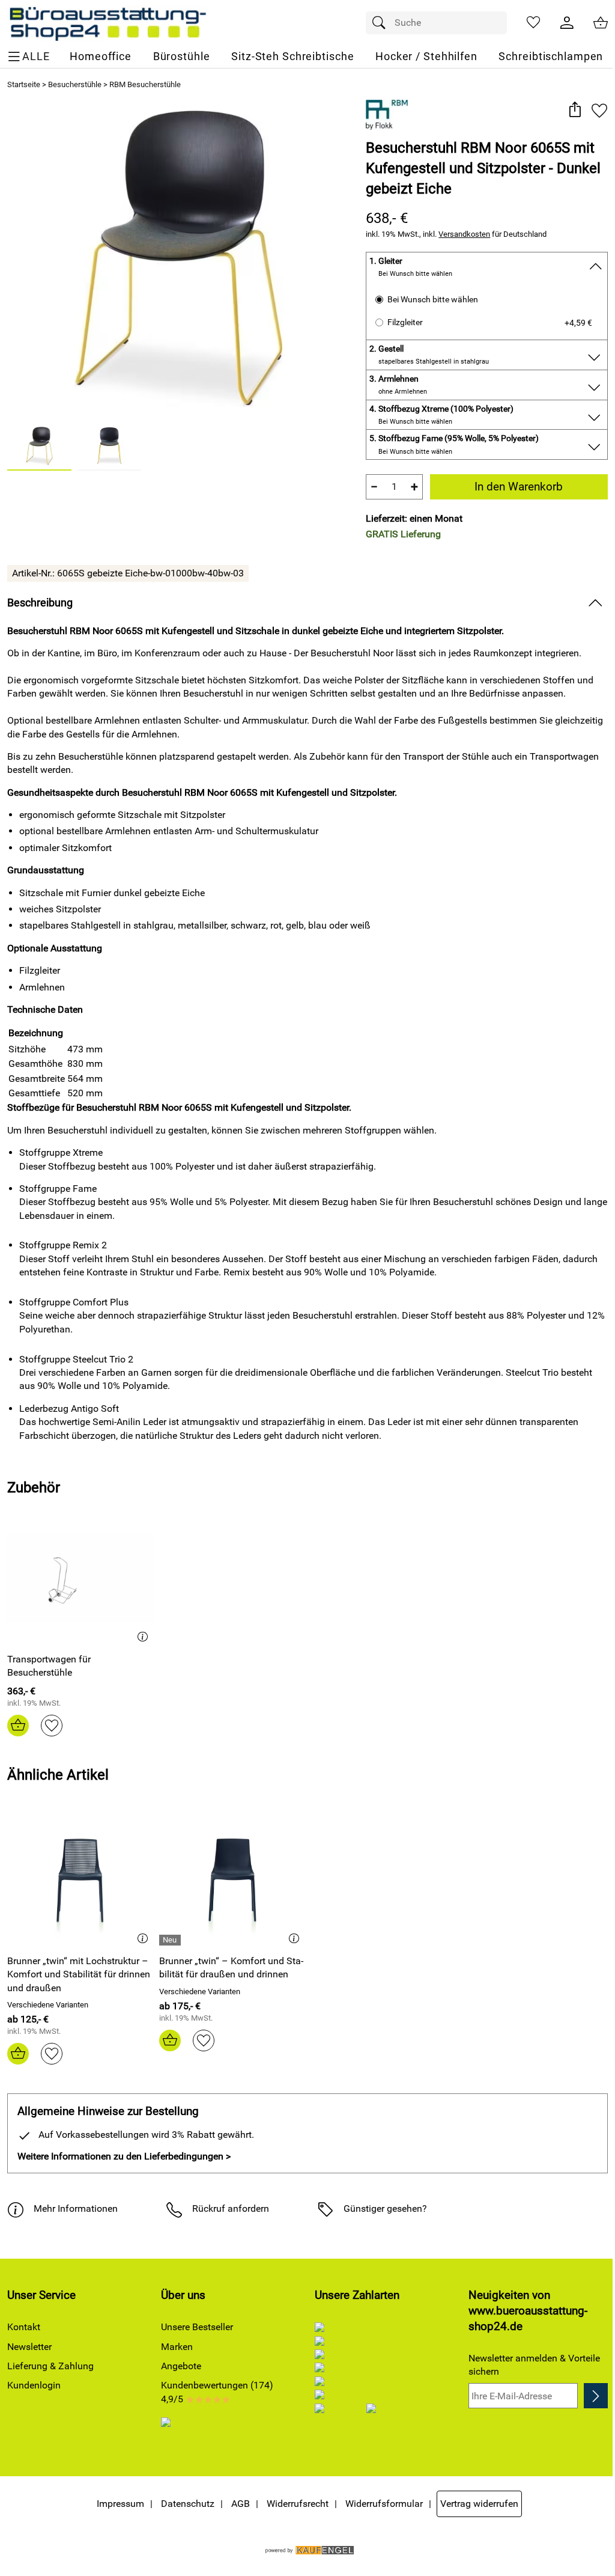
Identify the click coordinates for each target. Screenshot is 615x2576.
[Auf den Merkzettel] (599, 110)
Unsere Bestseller (197, 2327)
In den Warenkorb (519, 487)
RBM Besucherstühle (145, 84)
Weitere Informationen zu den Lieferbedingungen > (124, 2156)
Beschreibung (40, 603)
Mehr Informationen (76, 2208)
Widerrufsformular (384, 2504)
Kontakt (24, 2327)
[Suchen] (382, 23)
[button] (574, 110)
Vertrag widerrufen (479, 2504)
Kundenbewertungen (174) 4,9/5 (217, 2392)
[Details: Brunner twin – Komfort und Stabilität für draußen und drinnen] (171, 1940)
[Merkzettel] (533, 23)
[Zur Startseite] (107, 23)
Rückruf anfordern (231, 2208)
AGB (241, 2504)
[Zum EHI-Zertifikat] (176, 2431)
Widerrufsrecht (298, 2504)
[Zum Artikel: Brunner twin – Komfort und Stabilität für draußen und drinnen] (232, 1880)
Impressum (120, 2504)
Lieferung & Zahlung (50, 2366)
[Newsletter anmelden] (596, 2396)
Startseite (24, 84)
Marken (177, 2347)
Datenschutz (188, 2504)
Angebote (181, 2366)
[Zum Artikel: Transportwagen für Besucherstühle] (80, 1578)
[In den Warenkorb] (18, 1726)
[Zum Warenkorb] (601, 23)
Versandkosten (464, 234)
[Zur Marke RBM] (387, 115)
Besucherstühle (75, 84)
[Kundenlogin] (567, 23)
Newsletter (29, 2347)
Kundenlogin (34, 2385)
